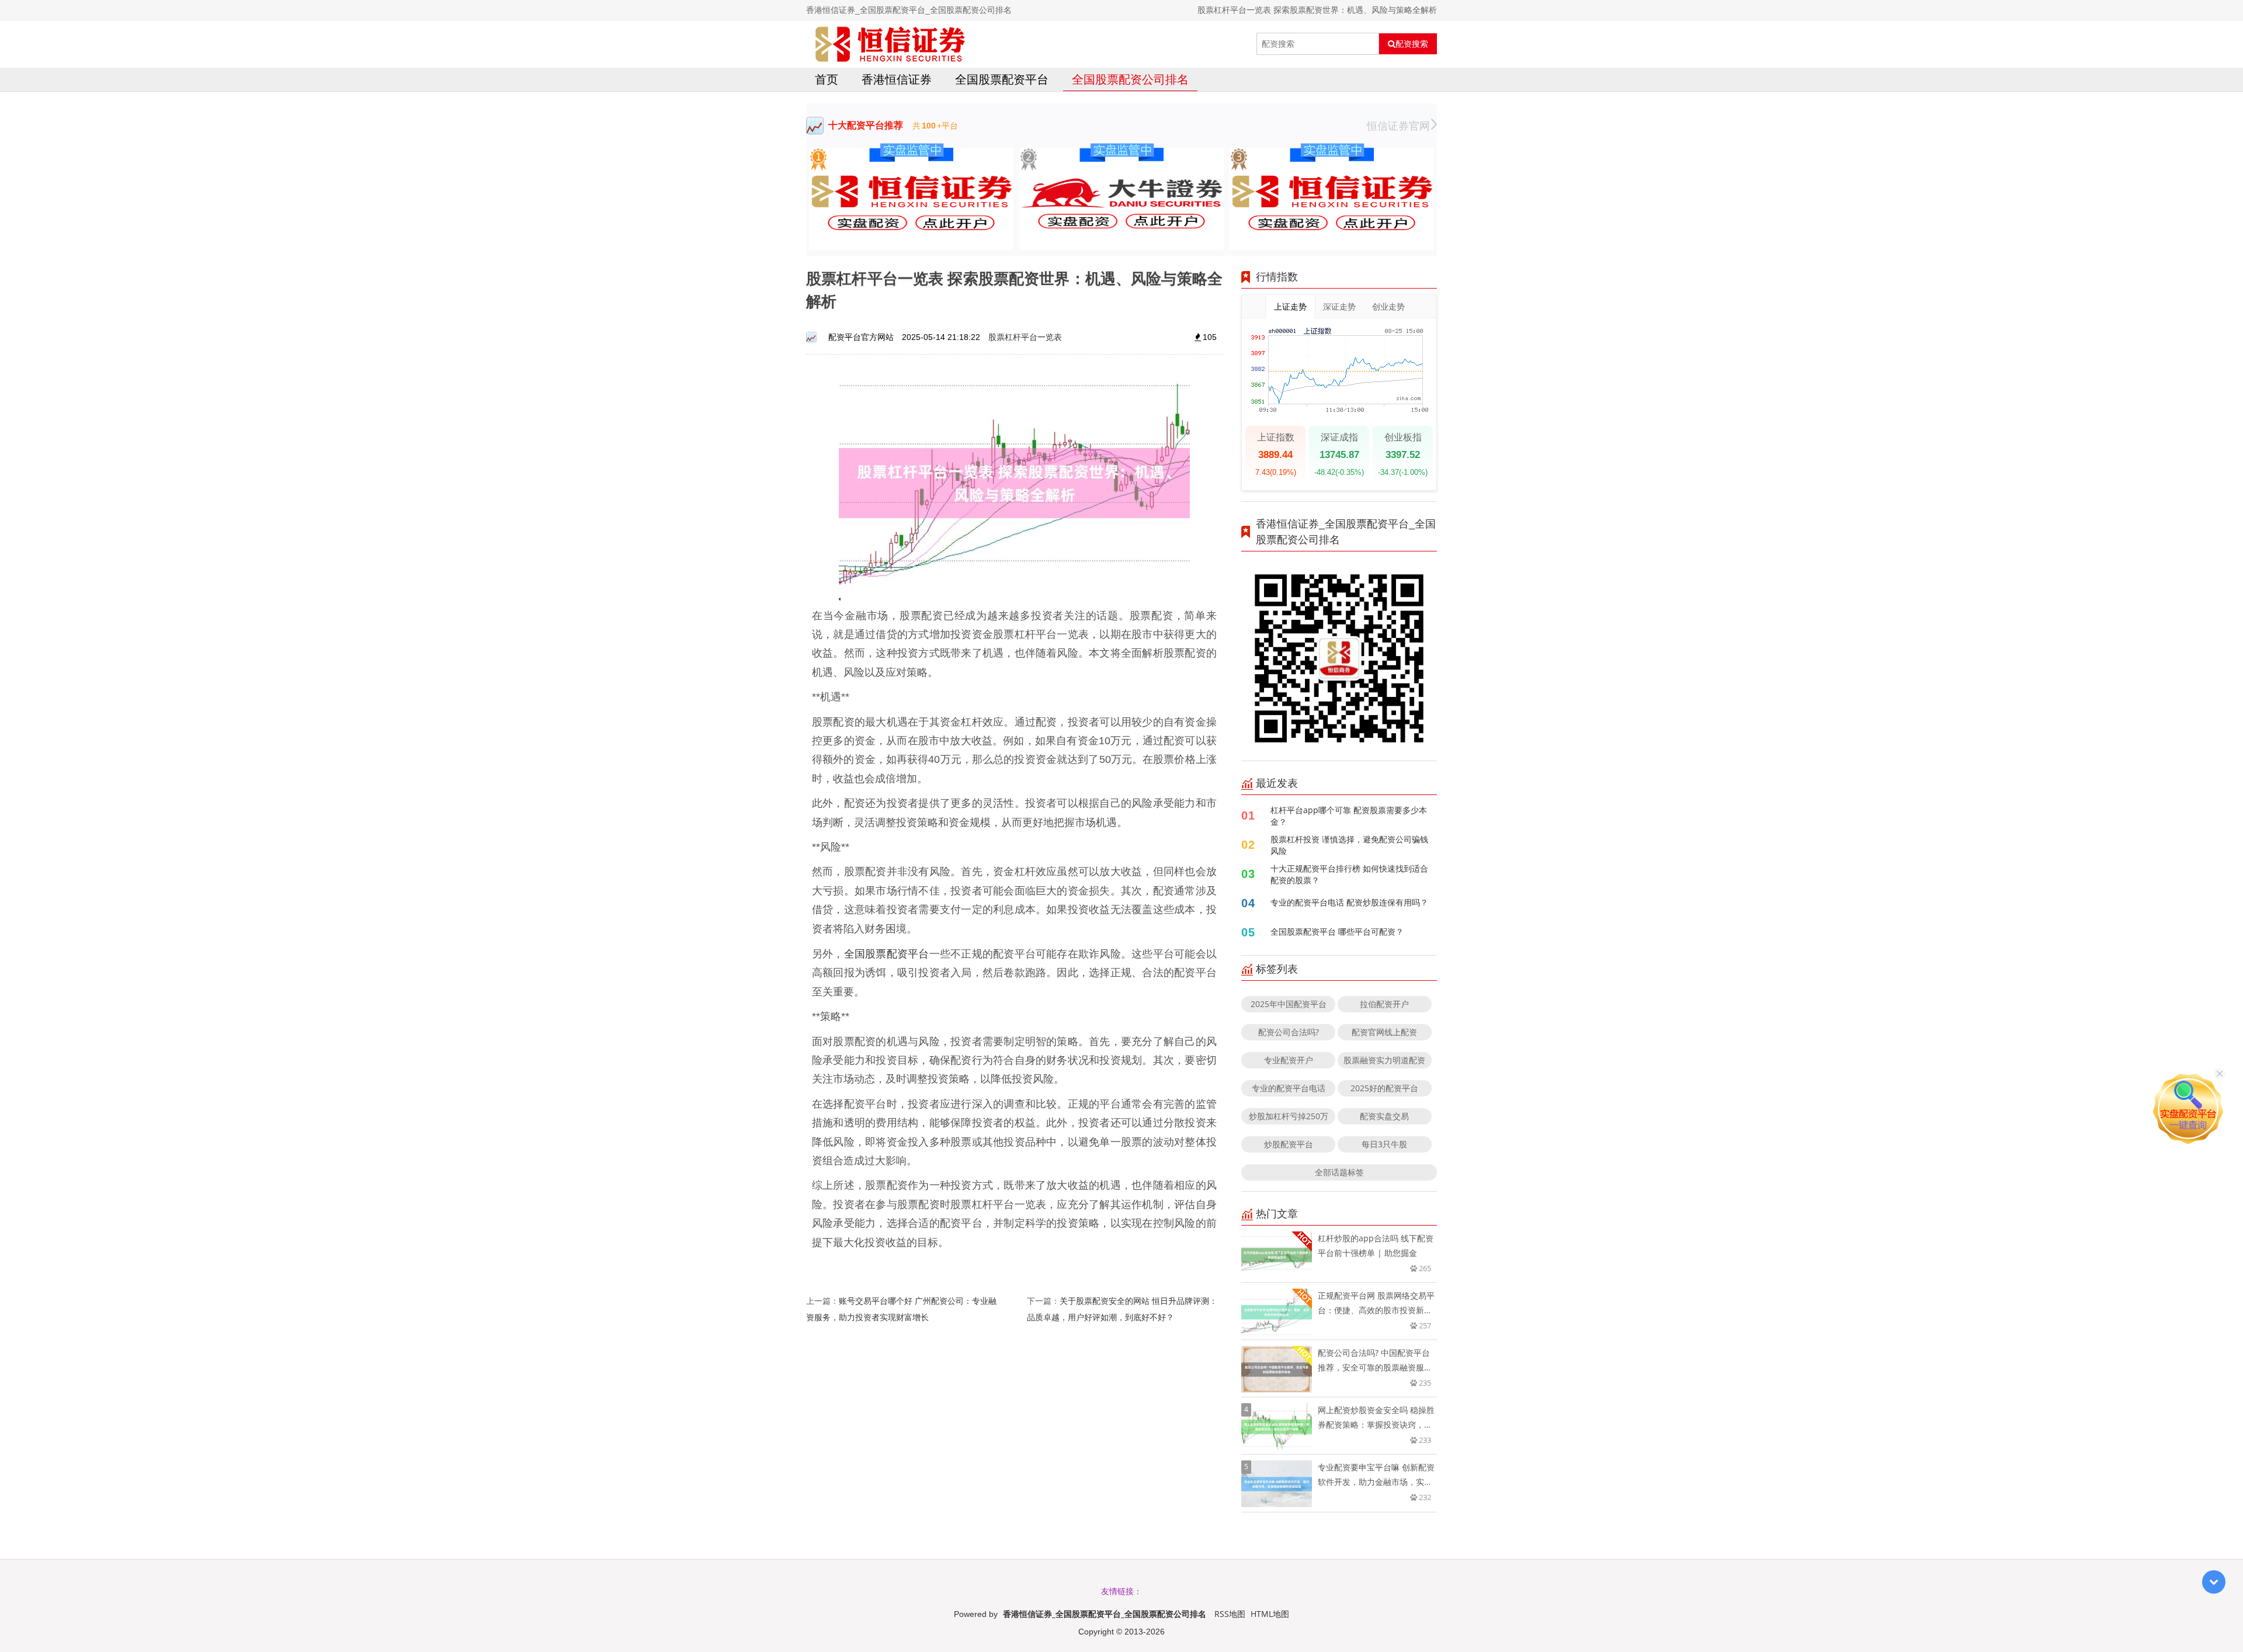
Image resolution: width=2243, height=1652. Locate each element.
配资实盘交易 (1384, 1116)
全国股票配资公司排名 (1130, 79)
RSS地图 (1230, 1614)
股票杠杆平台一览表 (1025, 337)
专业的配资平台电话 (1289, 1088)
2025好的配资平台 (1384, 1088)
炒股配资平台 (1289, 1144)
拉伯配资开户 (1384, 1004)
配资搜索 (1412, 44)
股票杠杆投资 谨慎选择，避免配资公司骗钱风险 (1349, 845)
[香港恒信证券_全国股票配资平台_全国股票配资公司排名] (890, 44)
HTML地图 (1270, 1614)
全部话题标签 (1339, 1172)
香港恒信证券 (897, 79)
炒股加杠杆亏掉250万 (1289, 1116)
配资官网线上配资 (1384, 1032)
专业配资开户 (1289, 1060)
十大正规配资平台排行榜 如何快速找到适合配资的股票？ (1349, 874)
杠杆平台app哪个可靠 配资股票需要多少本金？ (1349, 816)
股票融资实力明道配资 (1384, 1060)
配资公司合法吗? (1289, 1032)
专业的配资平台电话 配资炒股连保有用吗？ (1349, 902)
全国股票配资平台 (1002, 79)
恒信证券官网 (1398, 126)
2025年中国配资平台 (1289, 1004)
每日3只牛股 (1384, 1144)
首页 (827, 79)
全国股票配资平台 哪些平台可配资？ (1337, 931)
